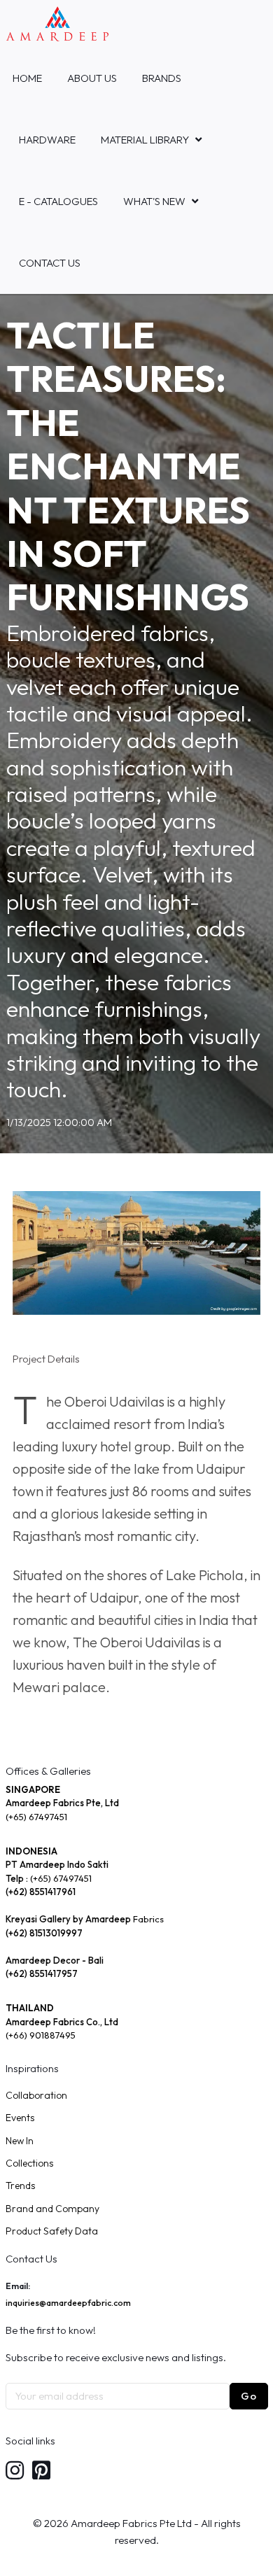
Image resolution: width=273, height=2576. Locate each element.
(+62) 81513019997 (44, 1933)
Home (27, 78)
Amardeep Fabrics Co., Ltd (62, 2022)
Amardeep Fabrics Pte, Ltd (62, 1803)
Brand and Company (52, 2209)
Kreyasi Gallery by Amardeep (68, 1919)
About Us (92, 78)
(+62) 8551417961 (41, 1892)
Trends (20, 2186)
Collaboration (36, 2095)
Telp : (18, 1878)
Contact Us (50, 263)
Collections (29, 2163)
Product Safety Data (52, 2231)
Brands (162, 78)
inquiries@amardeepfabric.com (68, 2303)
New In (20, 2141)
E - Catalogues (58, 201)
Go (249, 2396)
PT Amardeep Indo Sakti (57, 1864)
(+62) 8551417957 (42, 1973)
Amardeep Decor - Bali (55, 1960)
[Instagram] (15, 2471)
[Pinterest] (41, 2471)
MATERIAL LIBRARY (145, 140)
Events (20, 2118)
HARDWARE (47, 140)
